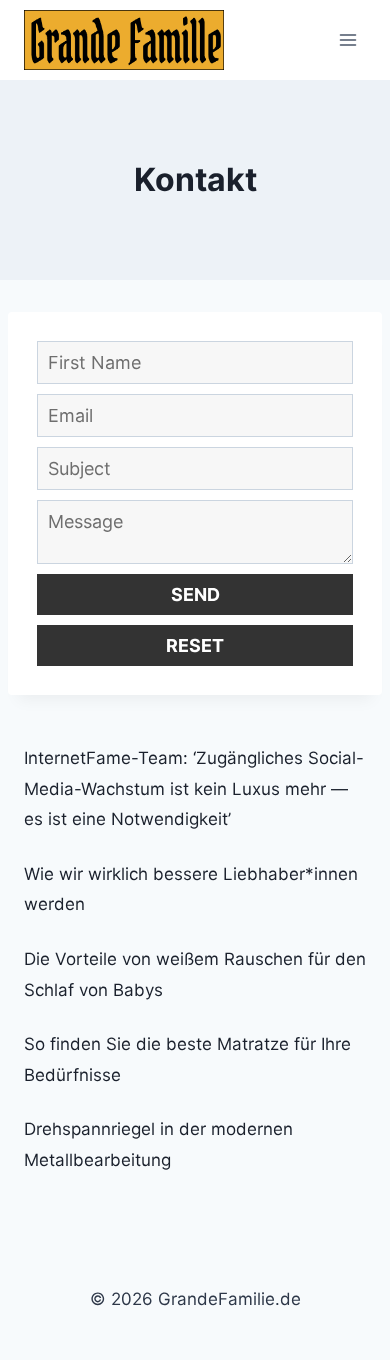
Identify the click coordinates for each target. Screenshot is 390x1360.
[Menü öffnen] (347, 39)
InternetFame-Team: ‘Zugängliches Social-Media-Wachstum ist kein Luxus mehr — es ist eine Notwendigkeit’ (194, 788)
